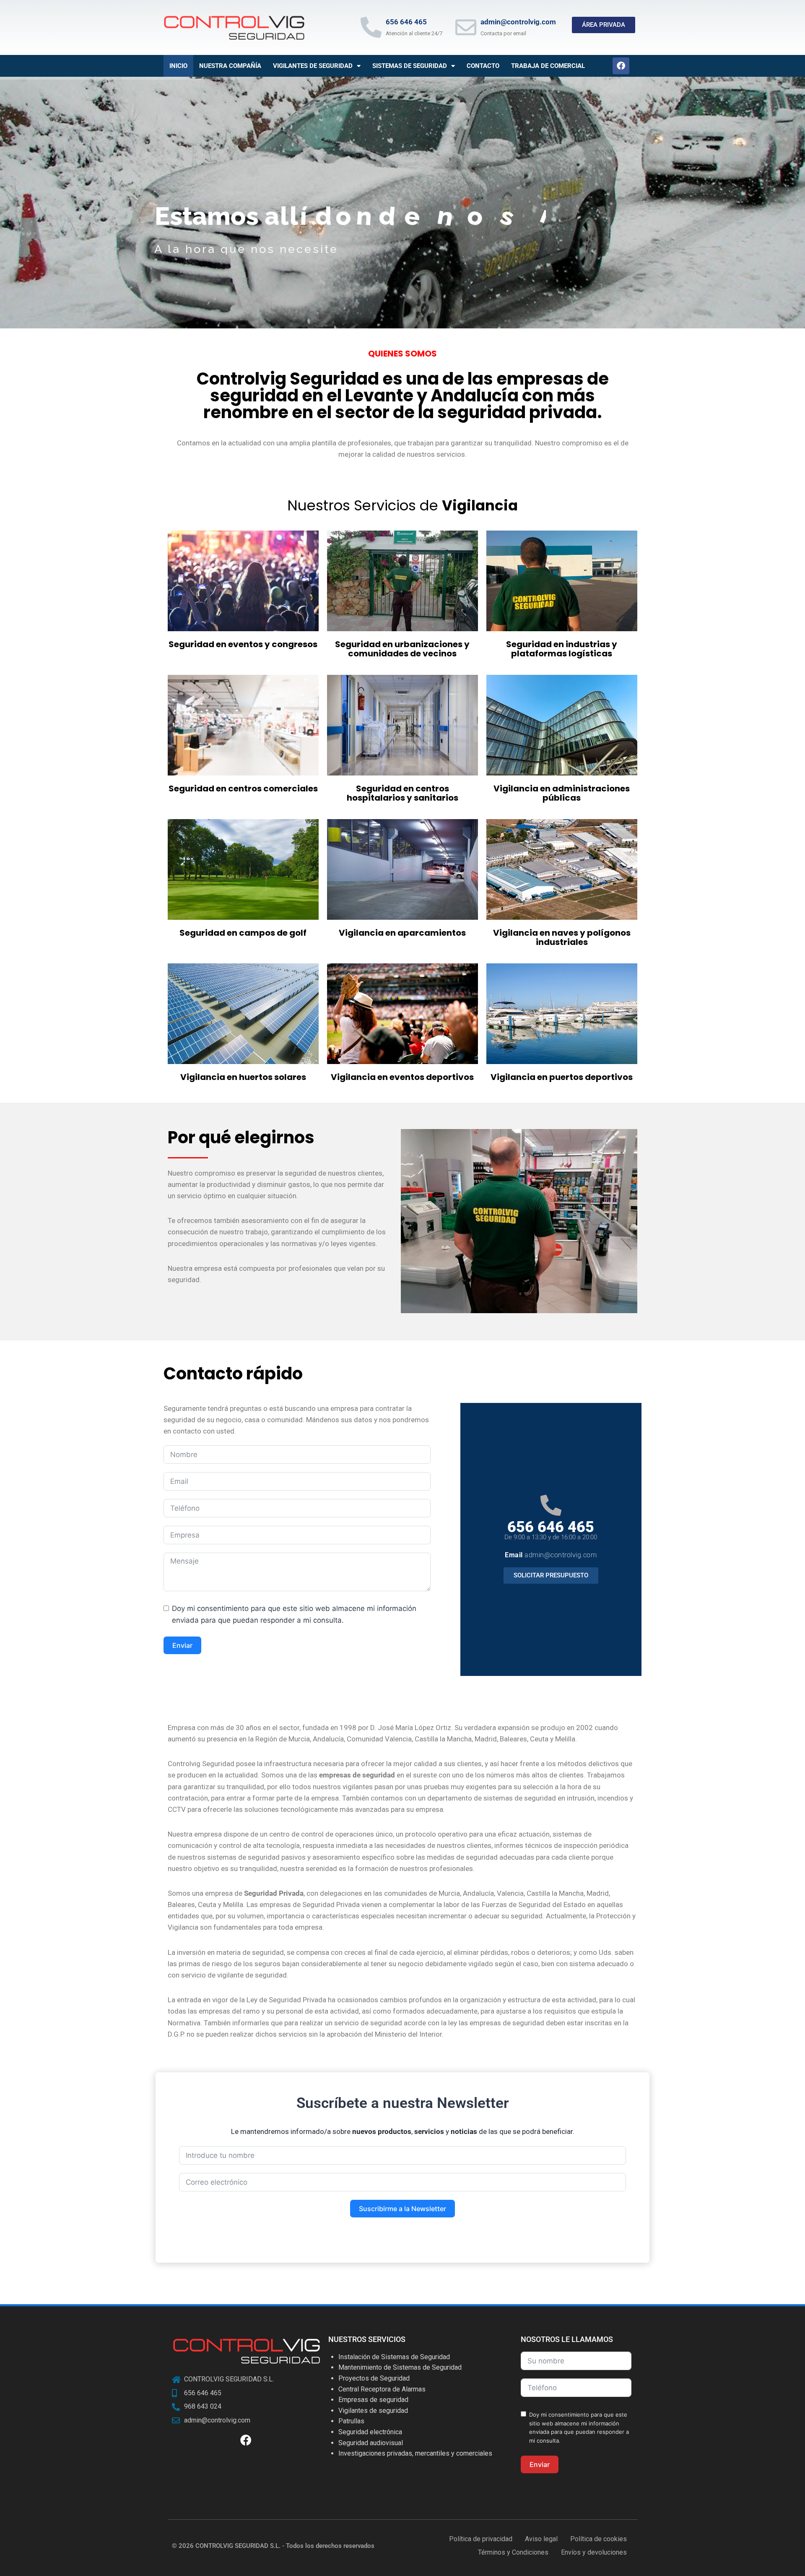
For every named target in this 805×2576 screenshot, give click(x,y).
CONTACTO (483, 66)
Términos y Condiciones (513, 2552)
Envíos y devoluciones (594, 2552)
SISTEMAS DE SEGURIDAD (410, 66)
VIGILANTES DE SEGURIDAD (313, 66)
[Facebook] (621, 66)
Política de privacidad (481, 2539)
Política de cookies (599, 2539)
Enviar (182, 1645)
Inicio (178, 66)
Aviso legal (541, 2539)
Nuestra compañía (230, 66)
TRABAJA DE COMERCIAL (548, 66)
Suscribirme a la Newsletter (402, 2209)
